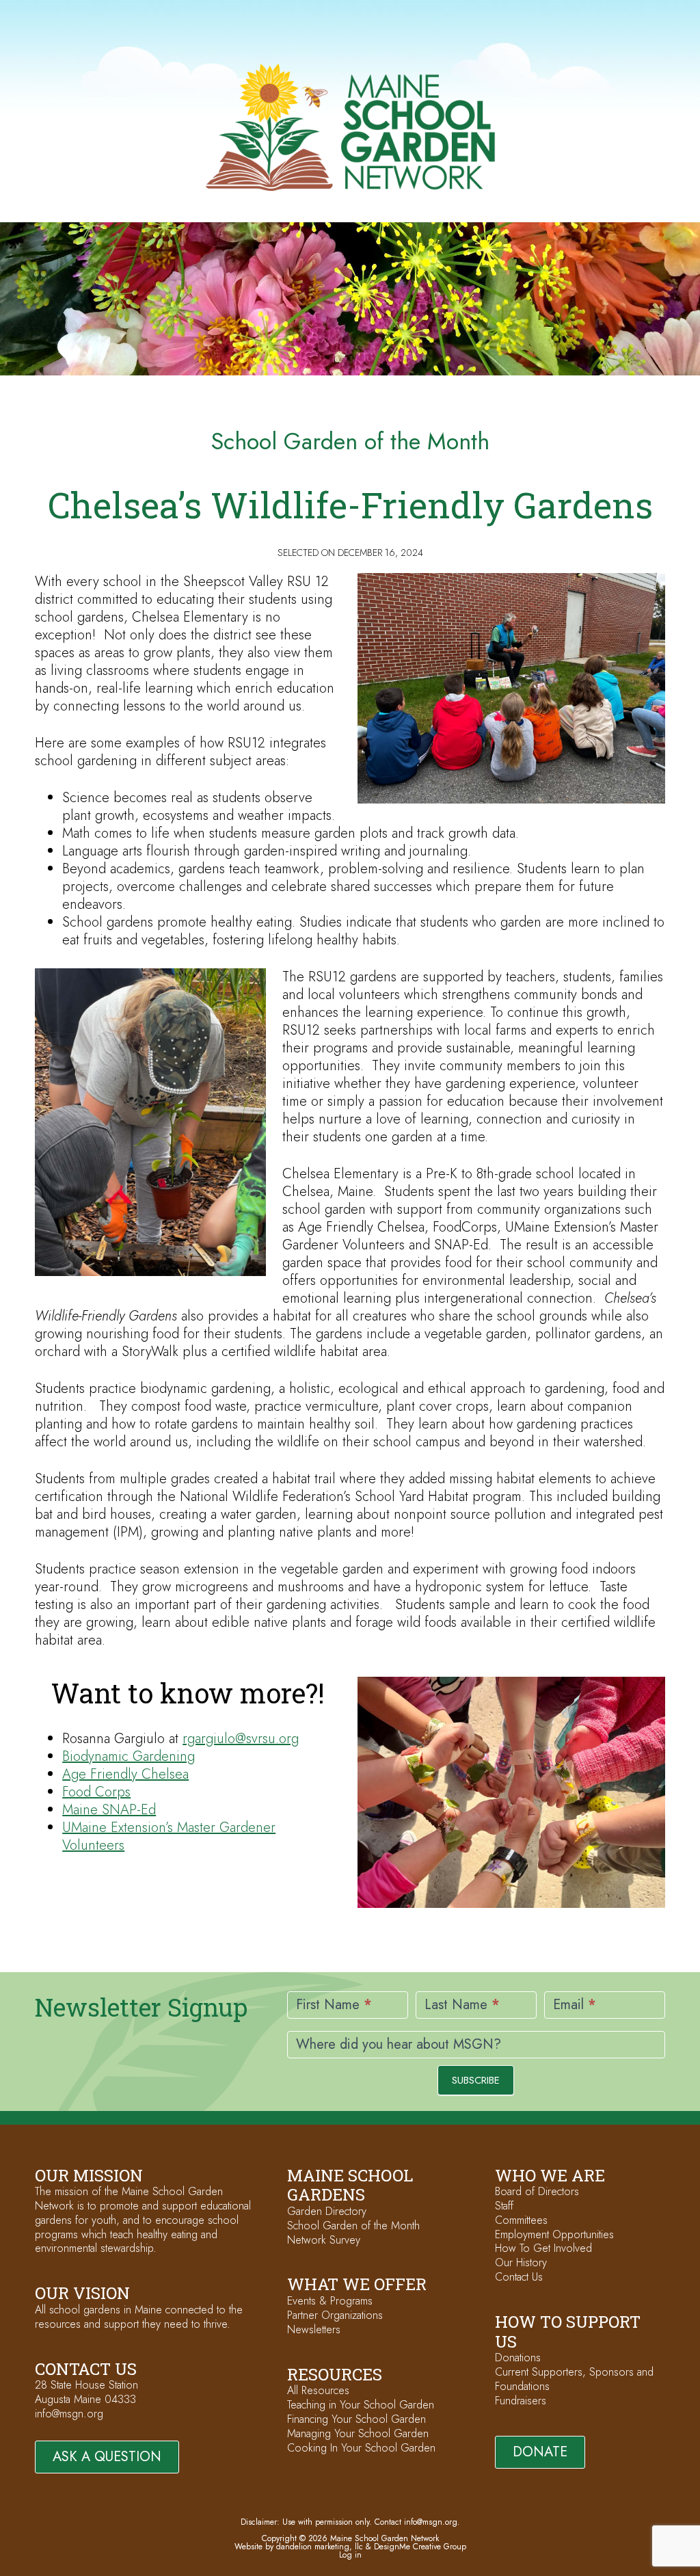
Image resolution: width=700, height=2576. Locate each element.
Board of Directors (537, 2191)
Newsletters (314, 2329)
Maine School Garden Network (350, 127)
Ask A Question (107, 2457)
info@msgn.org (69, 2414)
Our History (521, 2262)
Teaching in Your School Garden (361, 2405)
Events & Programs (330, 2301)
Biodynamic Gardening (129, 1756)
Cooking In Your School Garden (361, 2448)
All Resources (318, 2390)
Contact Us (519, 2277)
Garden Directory (327, 2211)
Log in (350, 2555)
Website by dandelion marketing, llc (299, 2547)
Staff (504, 2206)
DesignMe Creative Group (420, 2547)
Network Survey (324, 2240)
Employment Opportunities (554, 2234)
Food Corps (96, 1792)
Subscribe (476, 2080)
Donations (518, 2358)
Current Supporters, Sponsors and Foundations (574, 2379)
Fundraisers (521, 2401)
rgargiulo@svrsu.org (241, 1739)
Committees (521, 2220)
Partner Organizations (335, 2315)
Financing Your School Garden (356, 2419)
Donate (540, 2452)
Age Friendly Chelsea (125, 1774)
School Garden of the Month (353, 2226)
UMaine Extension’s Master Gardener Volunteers (169, 1836)
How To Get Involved (543, 2248)
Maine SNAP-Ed (109, 1810)
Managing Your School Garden (358, 2433)
